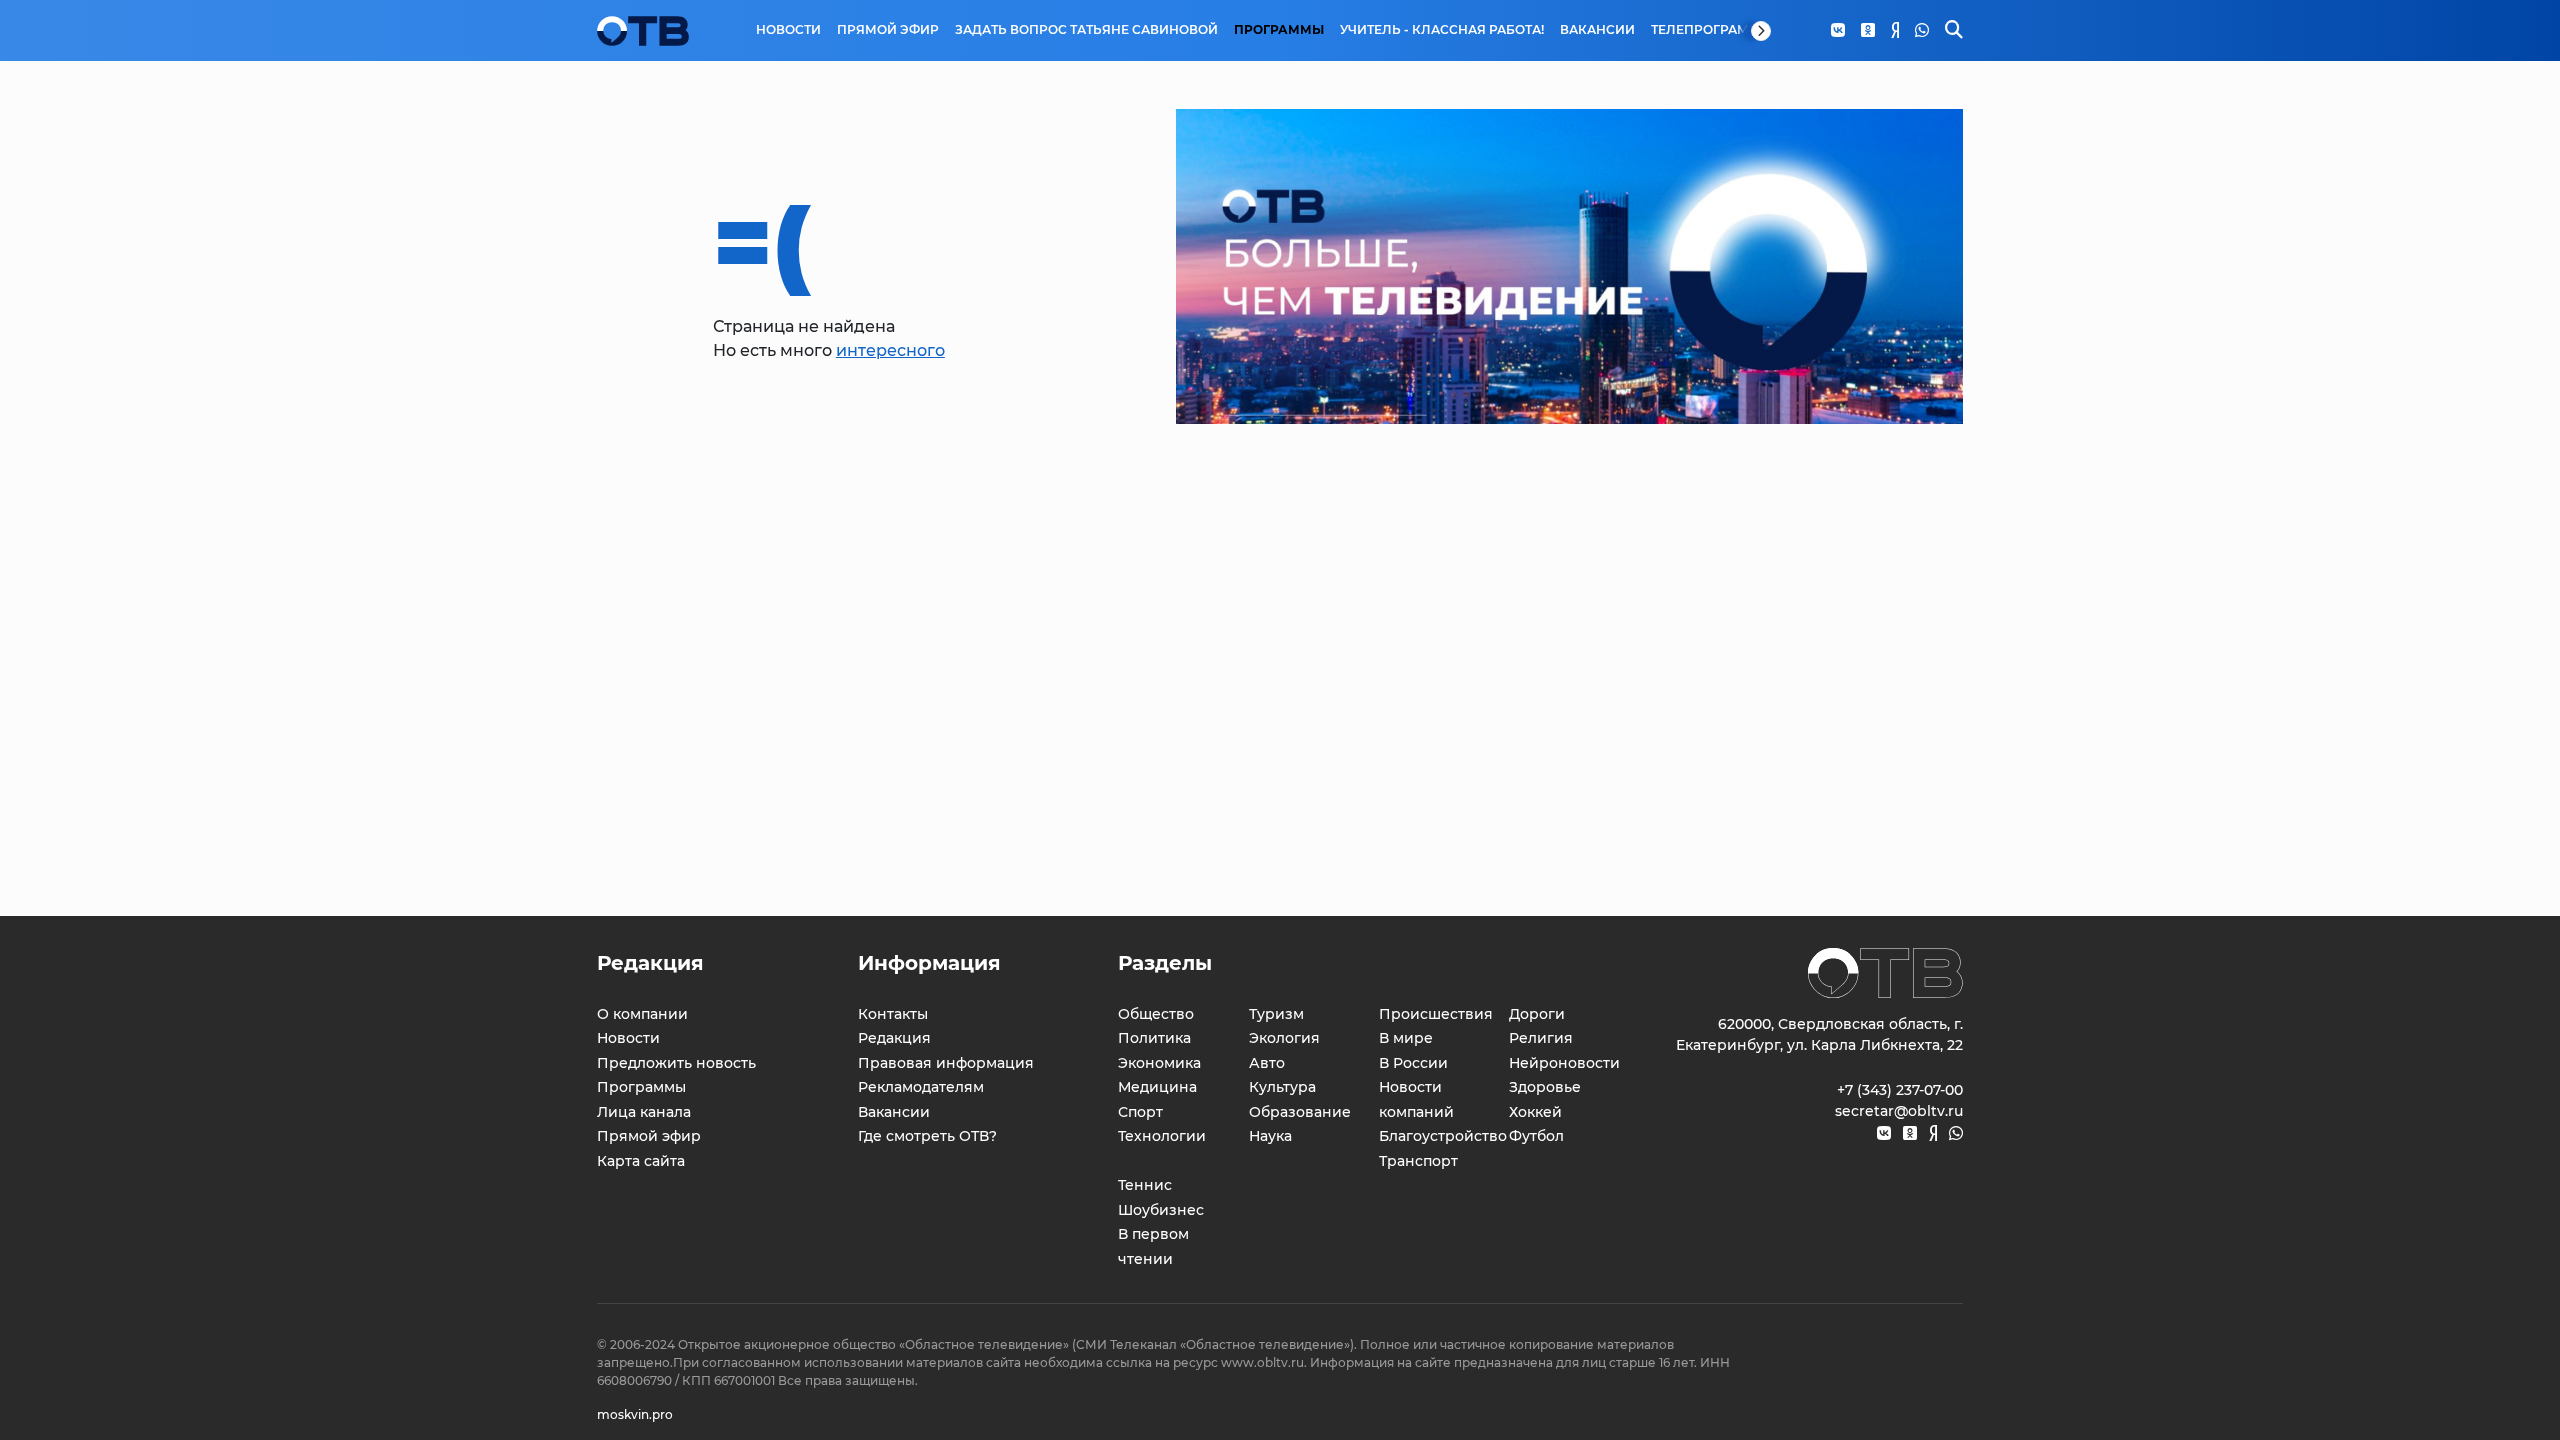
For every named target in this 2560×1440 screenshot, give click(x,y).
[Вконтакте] (1838, 31)
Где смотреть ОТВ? (927, 1136)
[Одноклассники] (1868, 31)
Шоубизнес (1161, 1210)
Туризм (1276, 1014)
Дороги (1537, 1014)
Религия (1541, 1038)
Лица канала (644, 1112)
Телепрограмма (1710, 30)
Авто (1267, 1063)
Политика (1154, 1038)
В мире (1406, 1038)
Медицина (1157, 1087)
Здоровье (1545, 1087)
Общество (1156, 1014)
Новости (788, 30)
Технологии (1162, 1136)
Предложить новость (676, 1063)
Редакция (894, 1038)
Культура (1282, 1087)
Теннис (1145, 1185)
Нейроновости (1564, 1063)
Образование (1300, 1112)
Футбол (1536, 1136)
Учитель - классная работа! (1442, 30)
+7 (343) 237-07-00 (1900, 1090)
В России (1413, 1063)
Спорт (1140, 1112)
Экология (1284, 1038)
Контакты (893, 1014)
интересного (890, 350)
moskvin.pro (635, 1414)
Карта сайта (641, 1161)
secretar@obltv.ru (1899, 1111)
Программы (1279, 30)
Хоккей (1535, 1112)
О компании (642, 1014)
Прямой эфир (888, 30)
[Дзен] (1895, 31)
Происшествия (1436, 1014)
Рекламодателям (921, 1087)
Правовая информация (946, 1063)
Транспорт (1418, 1161)
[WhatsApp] (1922, 31)
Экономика (1159, 1063)
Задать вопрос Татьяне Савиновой (1086, 30)
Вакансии (1597, 30)
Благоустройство (1443, 1136)
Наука (1270, 1136)
